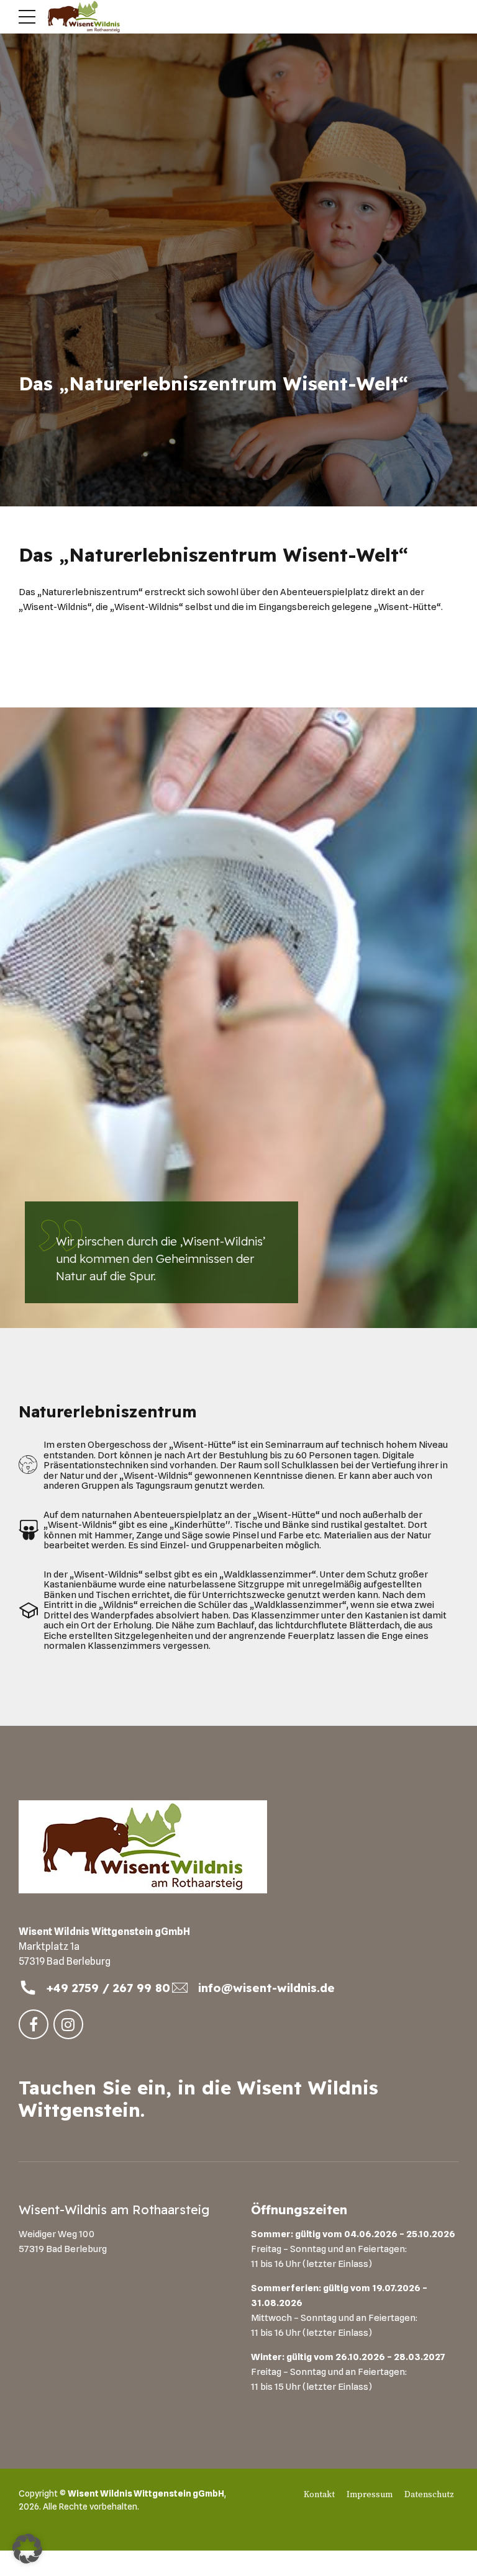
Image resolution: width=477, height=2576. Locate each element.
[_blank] (28, 1988)
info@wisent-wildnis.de (266, 1988)
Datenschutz (429, 2495)
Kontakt (319, 2495)
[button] (27, 2549)
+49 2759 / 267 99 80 (108, 1988)
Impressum (370, 2495)
